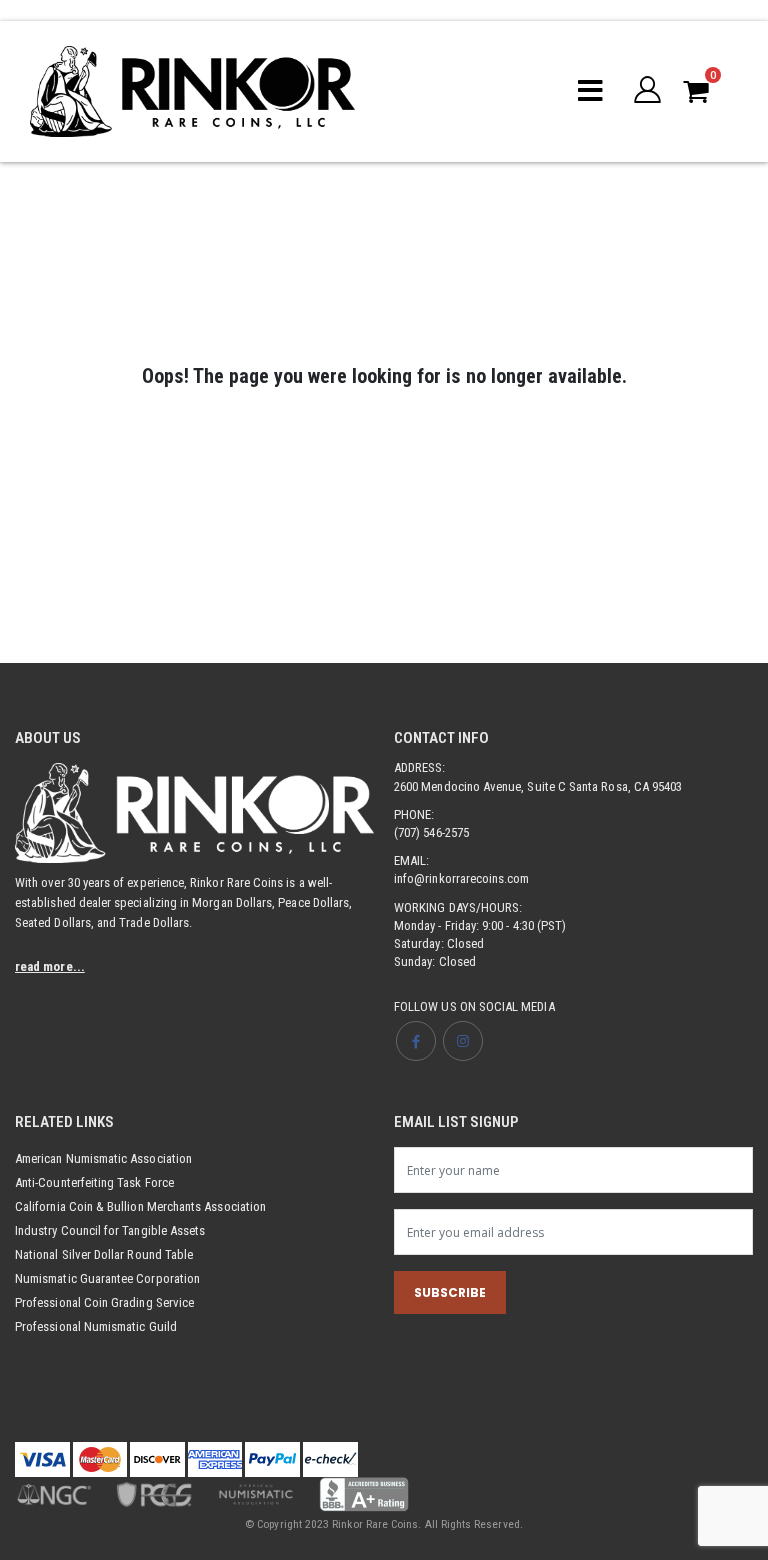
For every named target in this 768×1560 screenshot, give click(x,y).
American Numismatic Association (103, 1158)
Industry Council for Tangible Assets (110, 1230)
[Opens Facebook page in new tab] (416, 1041)
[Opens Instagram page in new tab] (463, 1041)
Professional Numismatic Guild (96, 1326)
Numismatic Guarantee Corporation (107, 1278)
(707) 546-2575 (431, 832)
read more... (50, 966)
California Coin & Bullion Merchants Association (140, 1206)
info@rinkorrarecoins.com (462, 878)
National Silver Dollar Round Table (104, 1254)
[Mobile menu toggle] (590, 91)
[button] (648, 91)
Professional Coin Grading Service (104, 1302)
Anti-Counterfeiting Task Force (94, 1182)
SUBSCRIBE (450, 1292)
